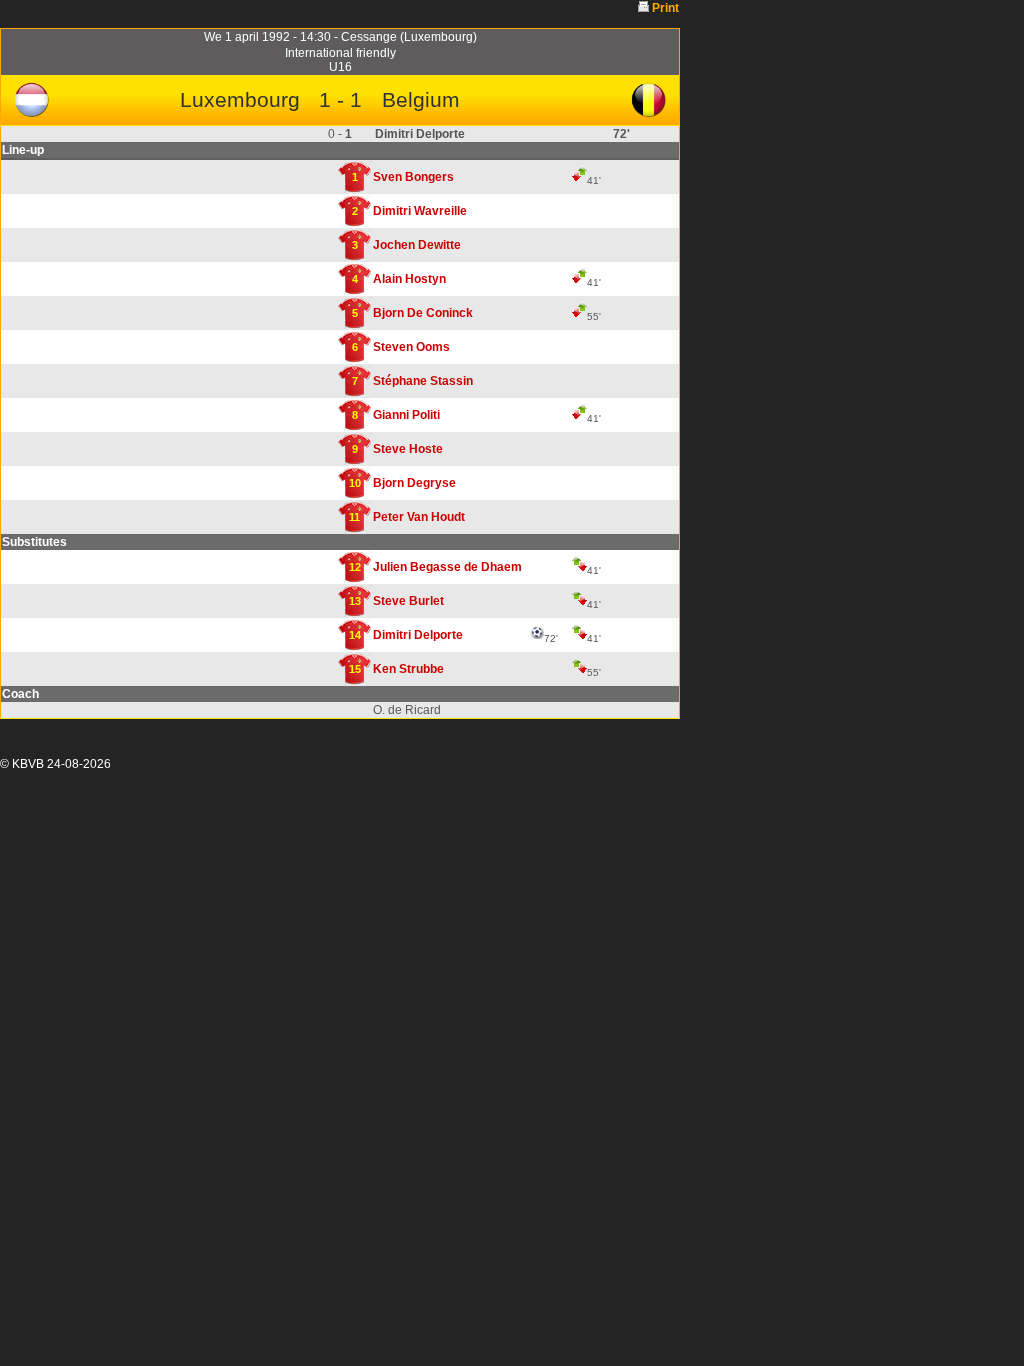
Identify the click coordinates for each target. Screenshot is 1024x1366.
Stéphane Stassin (423, 381)
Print (665, 8)
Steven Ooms (411, 347)
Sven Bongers (413, 177)
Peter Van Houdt (419, 517)
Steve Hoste (408, 449)
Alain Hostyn (409, 279)
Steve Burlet (408, 601)
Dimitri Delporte (418, 635)
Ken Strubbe (408, 669)
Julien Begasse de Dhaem (447, 567)
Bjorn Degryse (414, 483)
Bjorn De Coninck (423, 313)
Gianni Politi (406, 415)
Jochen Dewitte (417, 245)
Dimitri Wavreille (420, 211)
